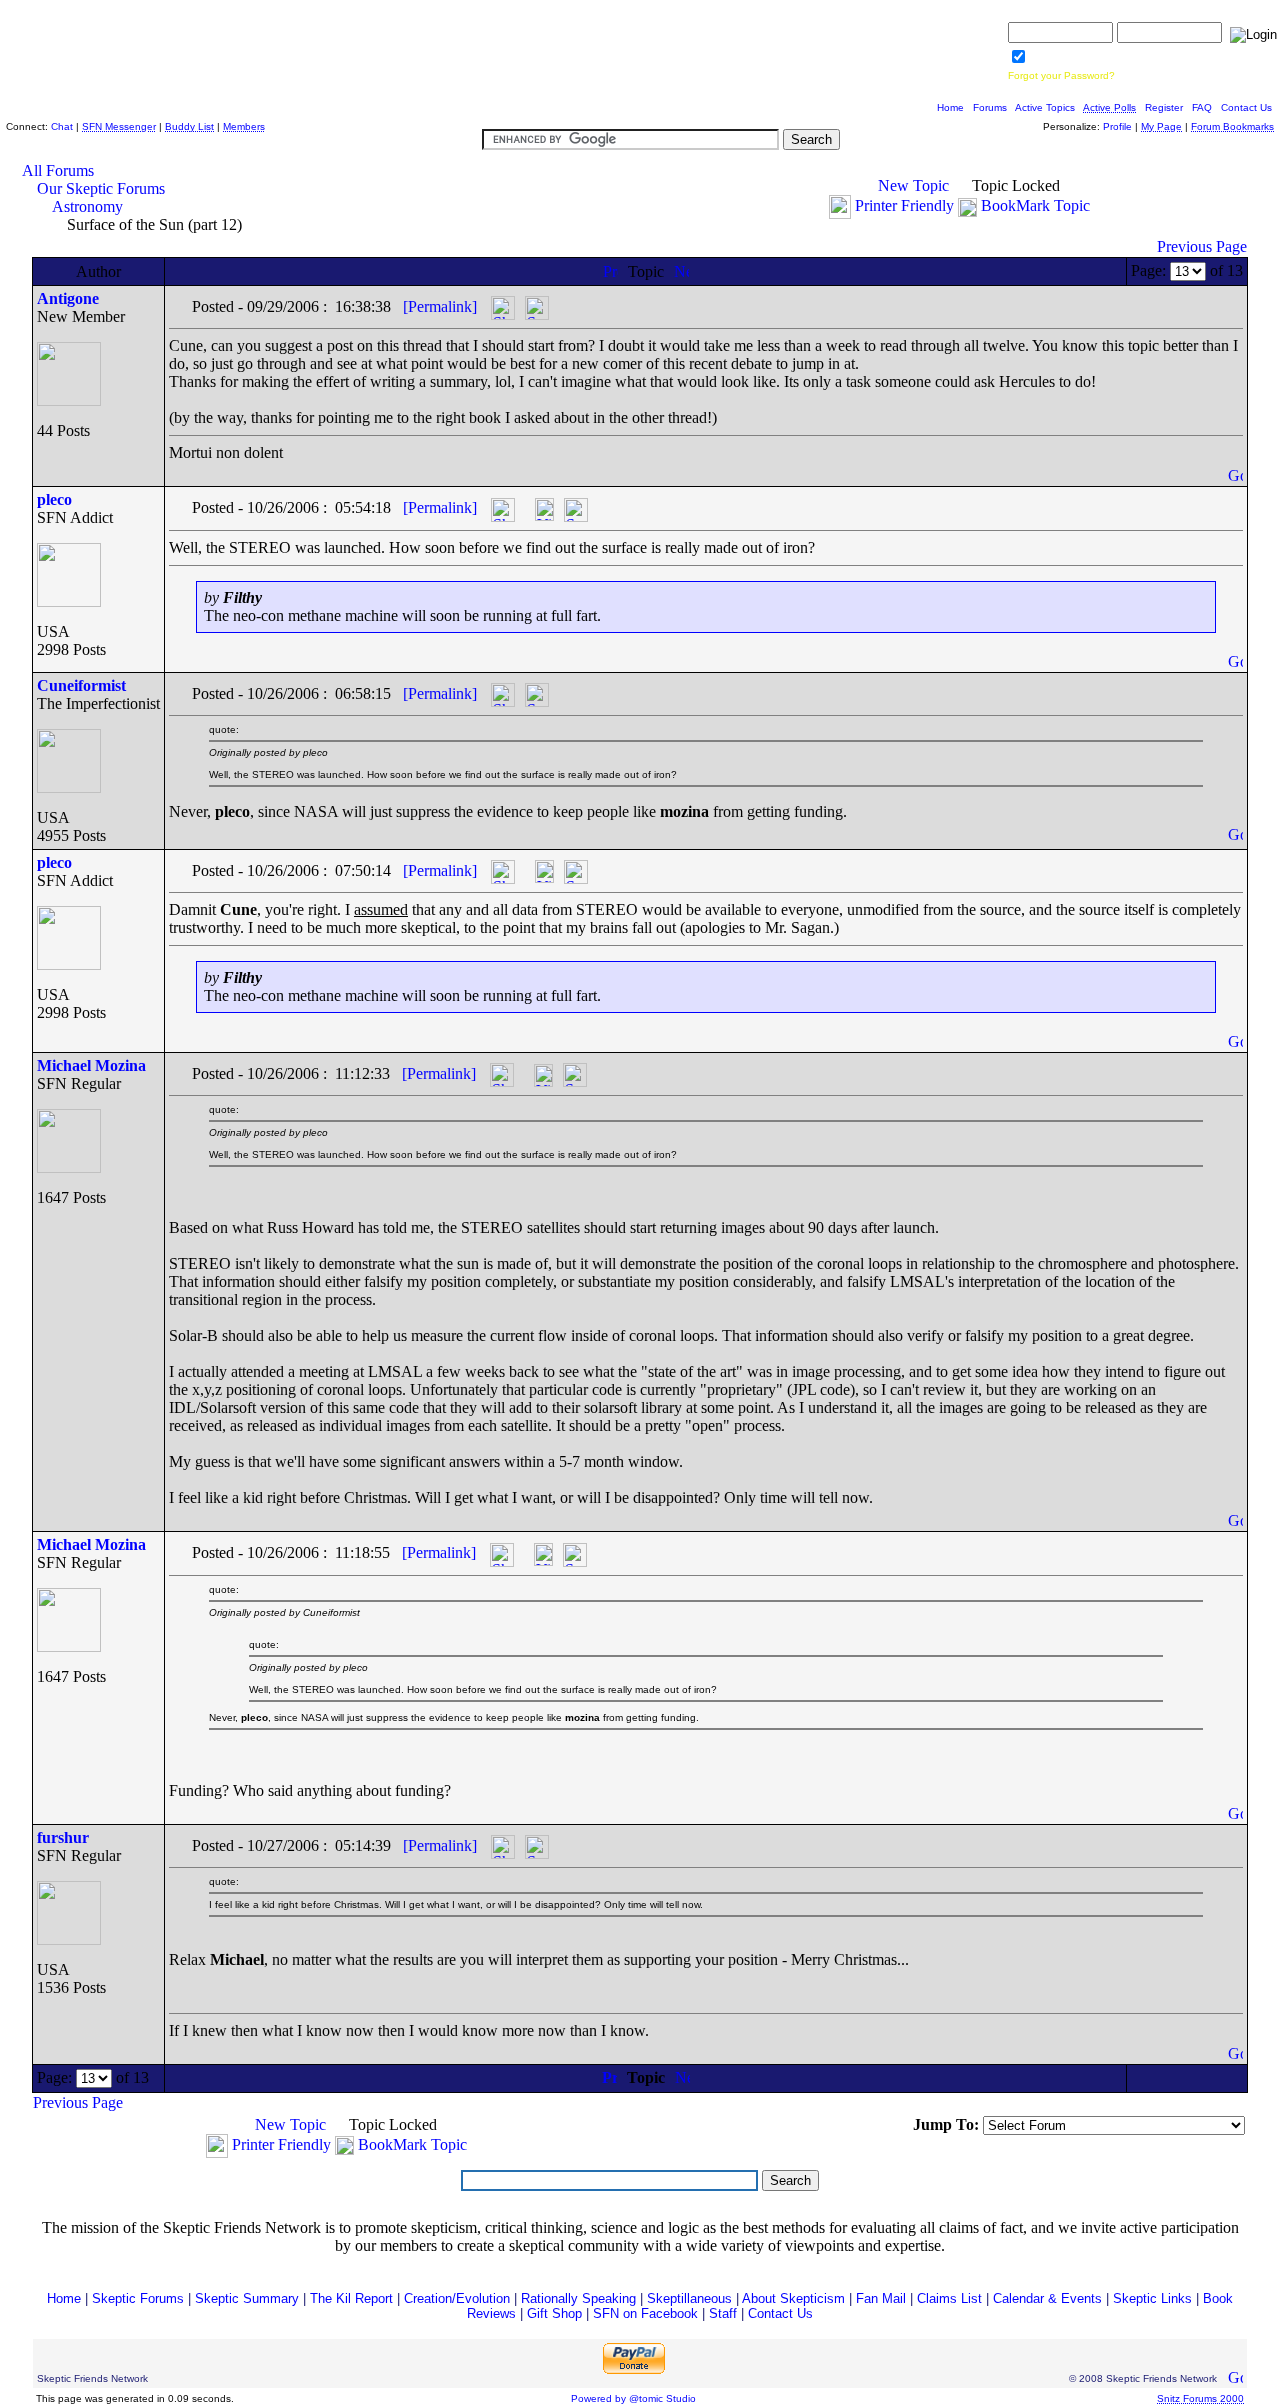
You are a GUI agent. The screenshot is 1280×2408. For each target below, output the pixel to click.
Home (950, 107)
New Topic (913, 185)
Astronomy (87, 206)
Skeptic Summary (247, 2298)
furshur (63, 1837)
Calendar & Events (1047, 2298)
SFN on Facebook (645, 2313)
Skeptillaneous (689, 2298)
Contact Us (1246, 107)
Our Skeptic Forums (101, 188)
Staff (723, 2313)
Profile (1117, 126)
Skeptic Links (1152, 2298)
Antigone (68, 298)
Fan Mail (881, 2298)
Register (1164, 107)
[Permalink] (440, 306)
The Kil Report (351, 2298)
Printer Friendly (904, 205)
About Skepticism (793, 2298)
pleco (54, 499)
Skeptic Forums (138, 2298)
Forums (990, 107)
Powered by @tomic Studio (633, 2398)
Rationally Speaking (578, 2298)
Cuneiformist (81, 685)
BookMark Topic (1035, 205)
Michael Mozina (91, 1065)
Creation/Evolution (457, 2298)
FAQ (1202, 107)
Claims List (949, 2298)
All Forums (58, 170)
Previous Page (1202, 246)
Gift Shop (554, 2313)
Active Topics (1045, 107)
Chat (62, 126)
